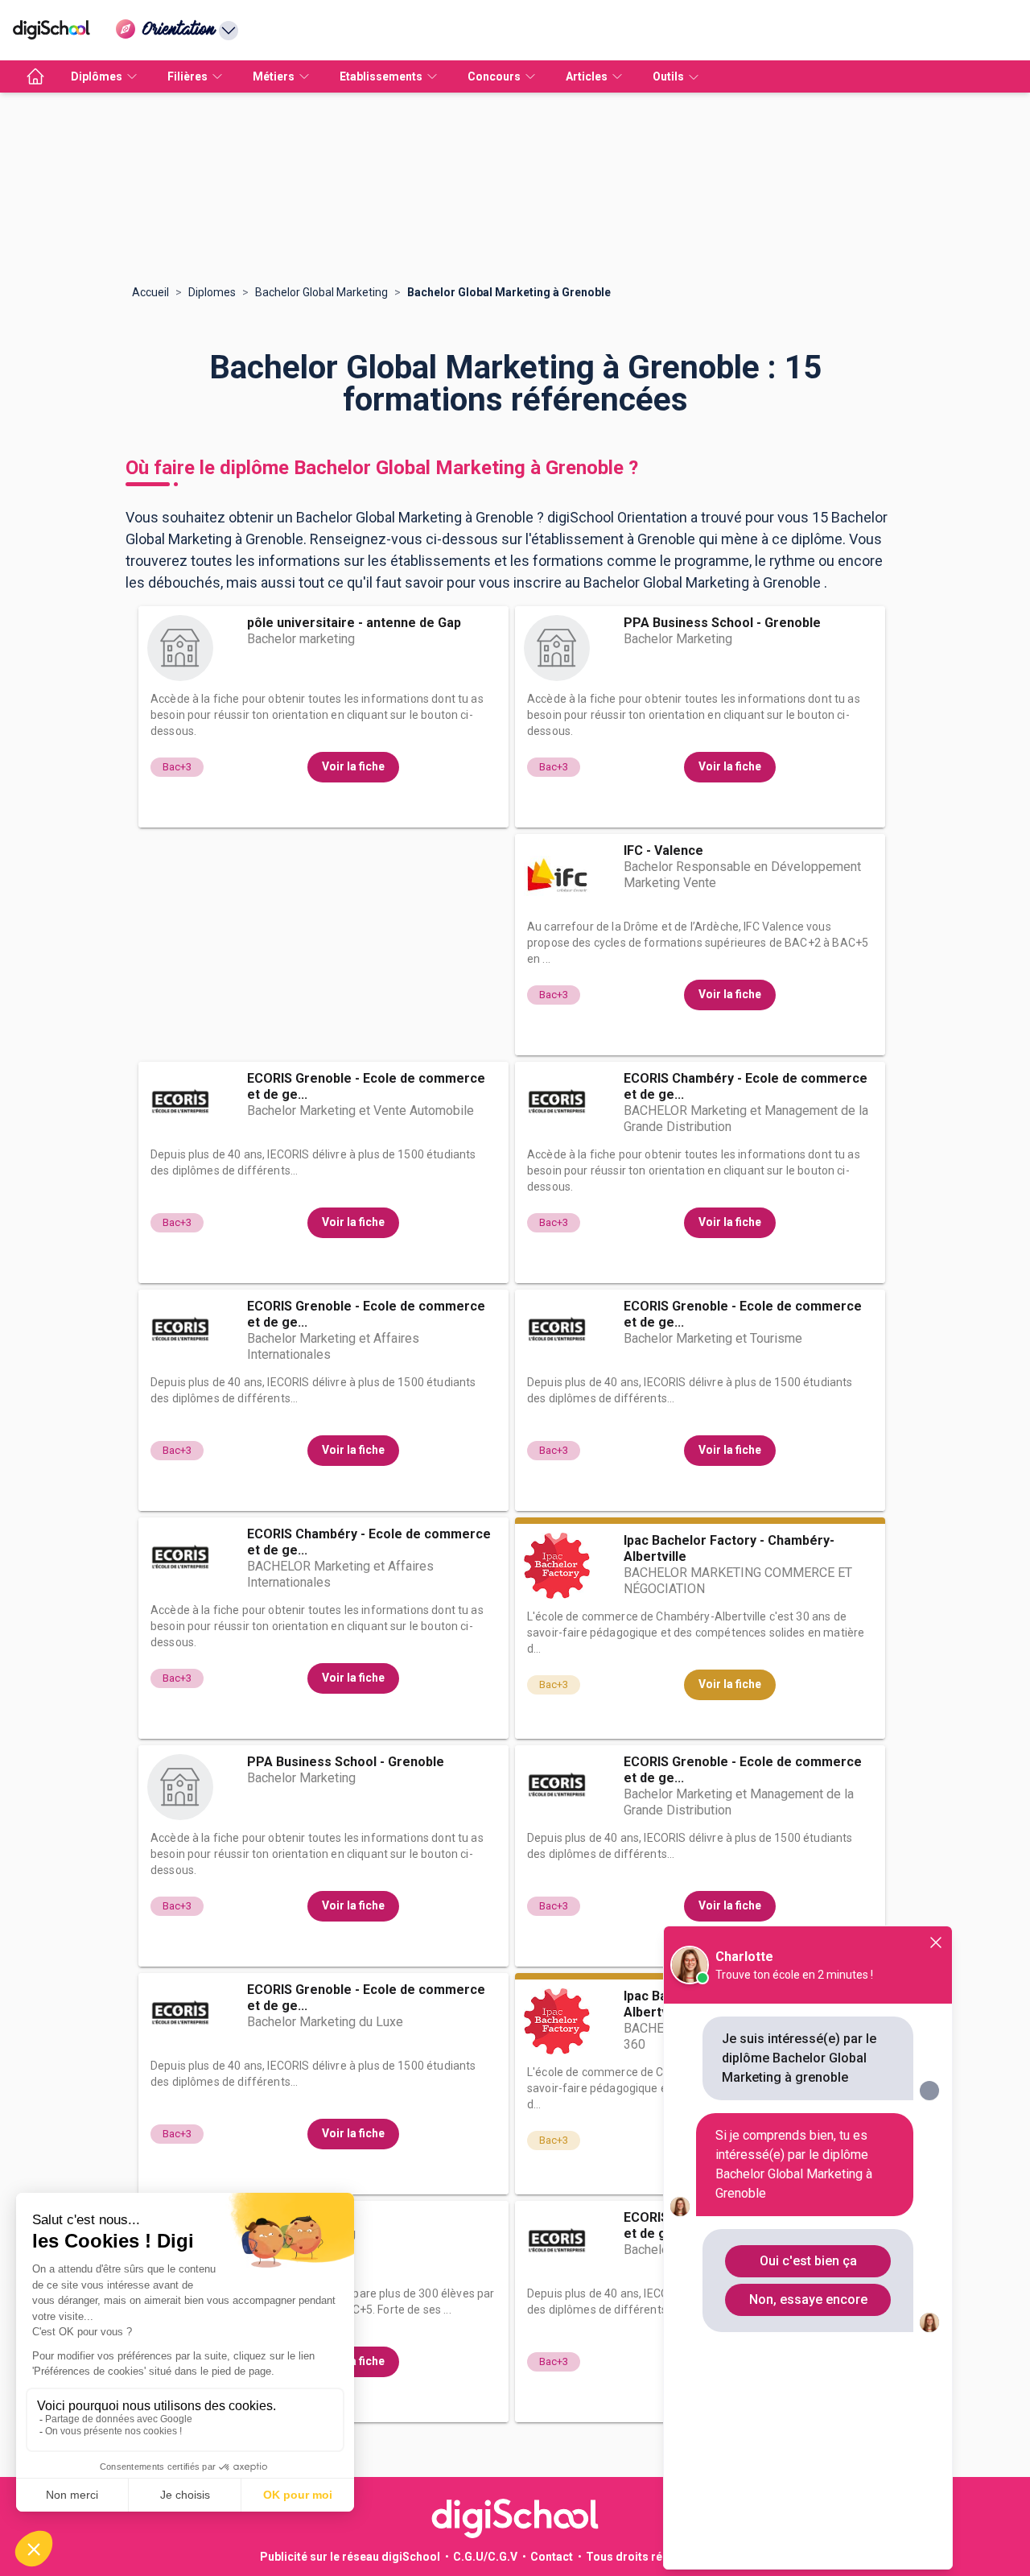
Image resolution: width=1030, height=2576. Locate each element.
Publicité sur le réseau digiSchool (350, 2557)
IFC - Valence (663, 850)
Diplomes (212, 292)
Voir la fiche (353, 766)
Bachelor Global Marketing (321, 292)
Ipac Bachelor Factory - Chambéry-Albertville (729, 1548)
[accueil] (35, 76)
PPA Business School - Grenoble (722, 623)
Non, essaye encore (808, 2299)
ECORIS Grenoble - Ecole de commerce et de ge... (366, 1086)
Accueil (150, 292)
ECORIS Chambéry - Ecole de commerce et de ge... (746, 1086)
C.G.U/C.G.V (485, 2557)
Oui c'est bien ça (808, 2261)
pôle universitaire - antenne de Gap (354, 623)
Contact (552, 2557)
